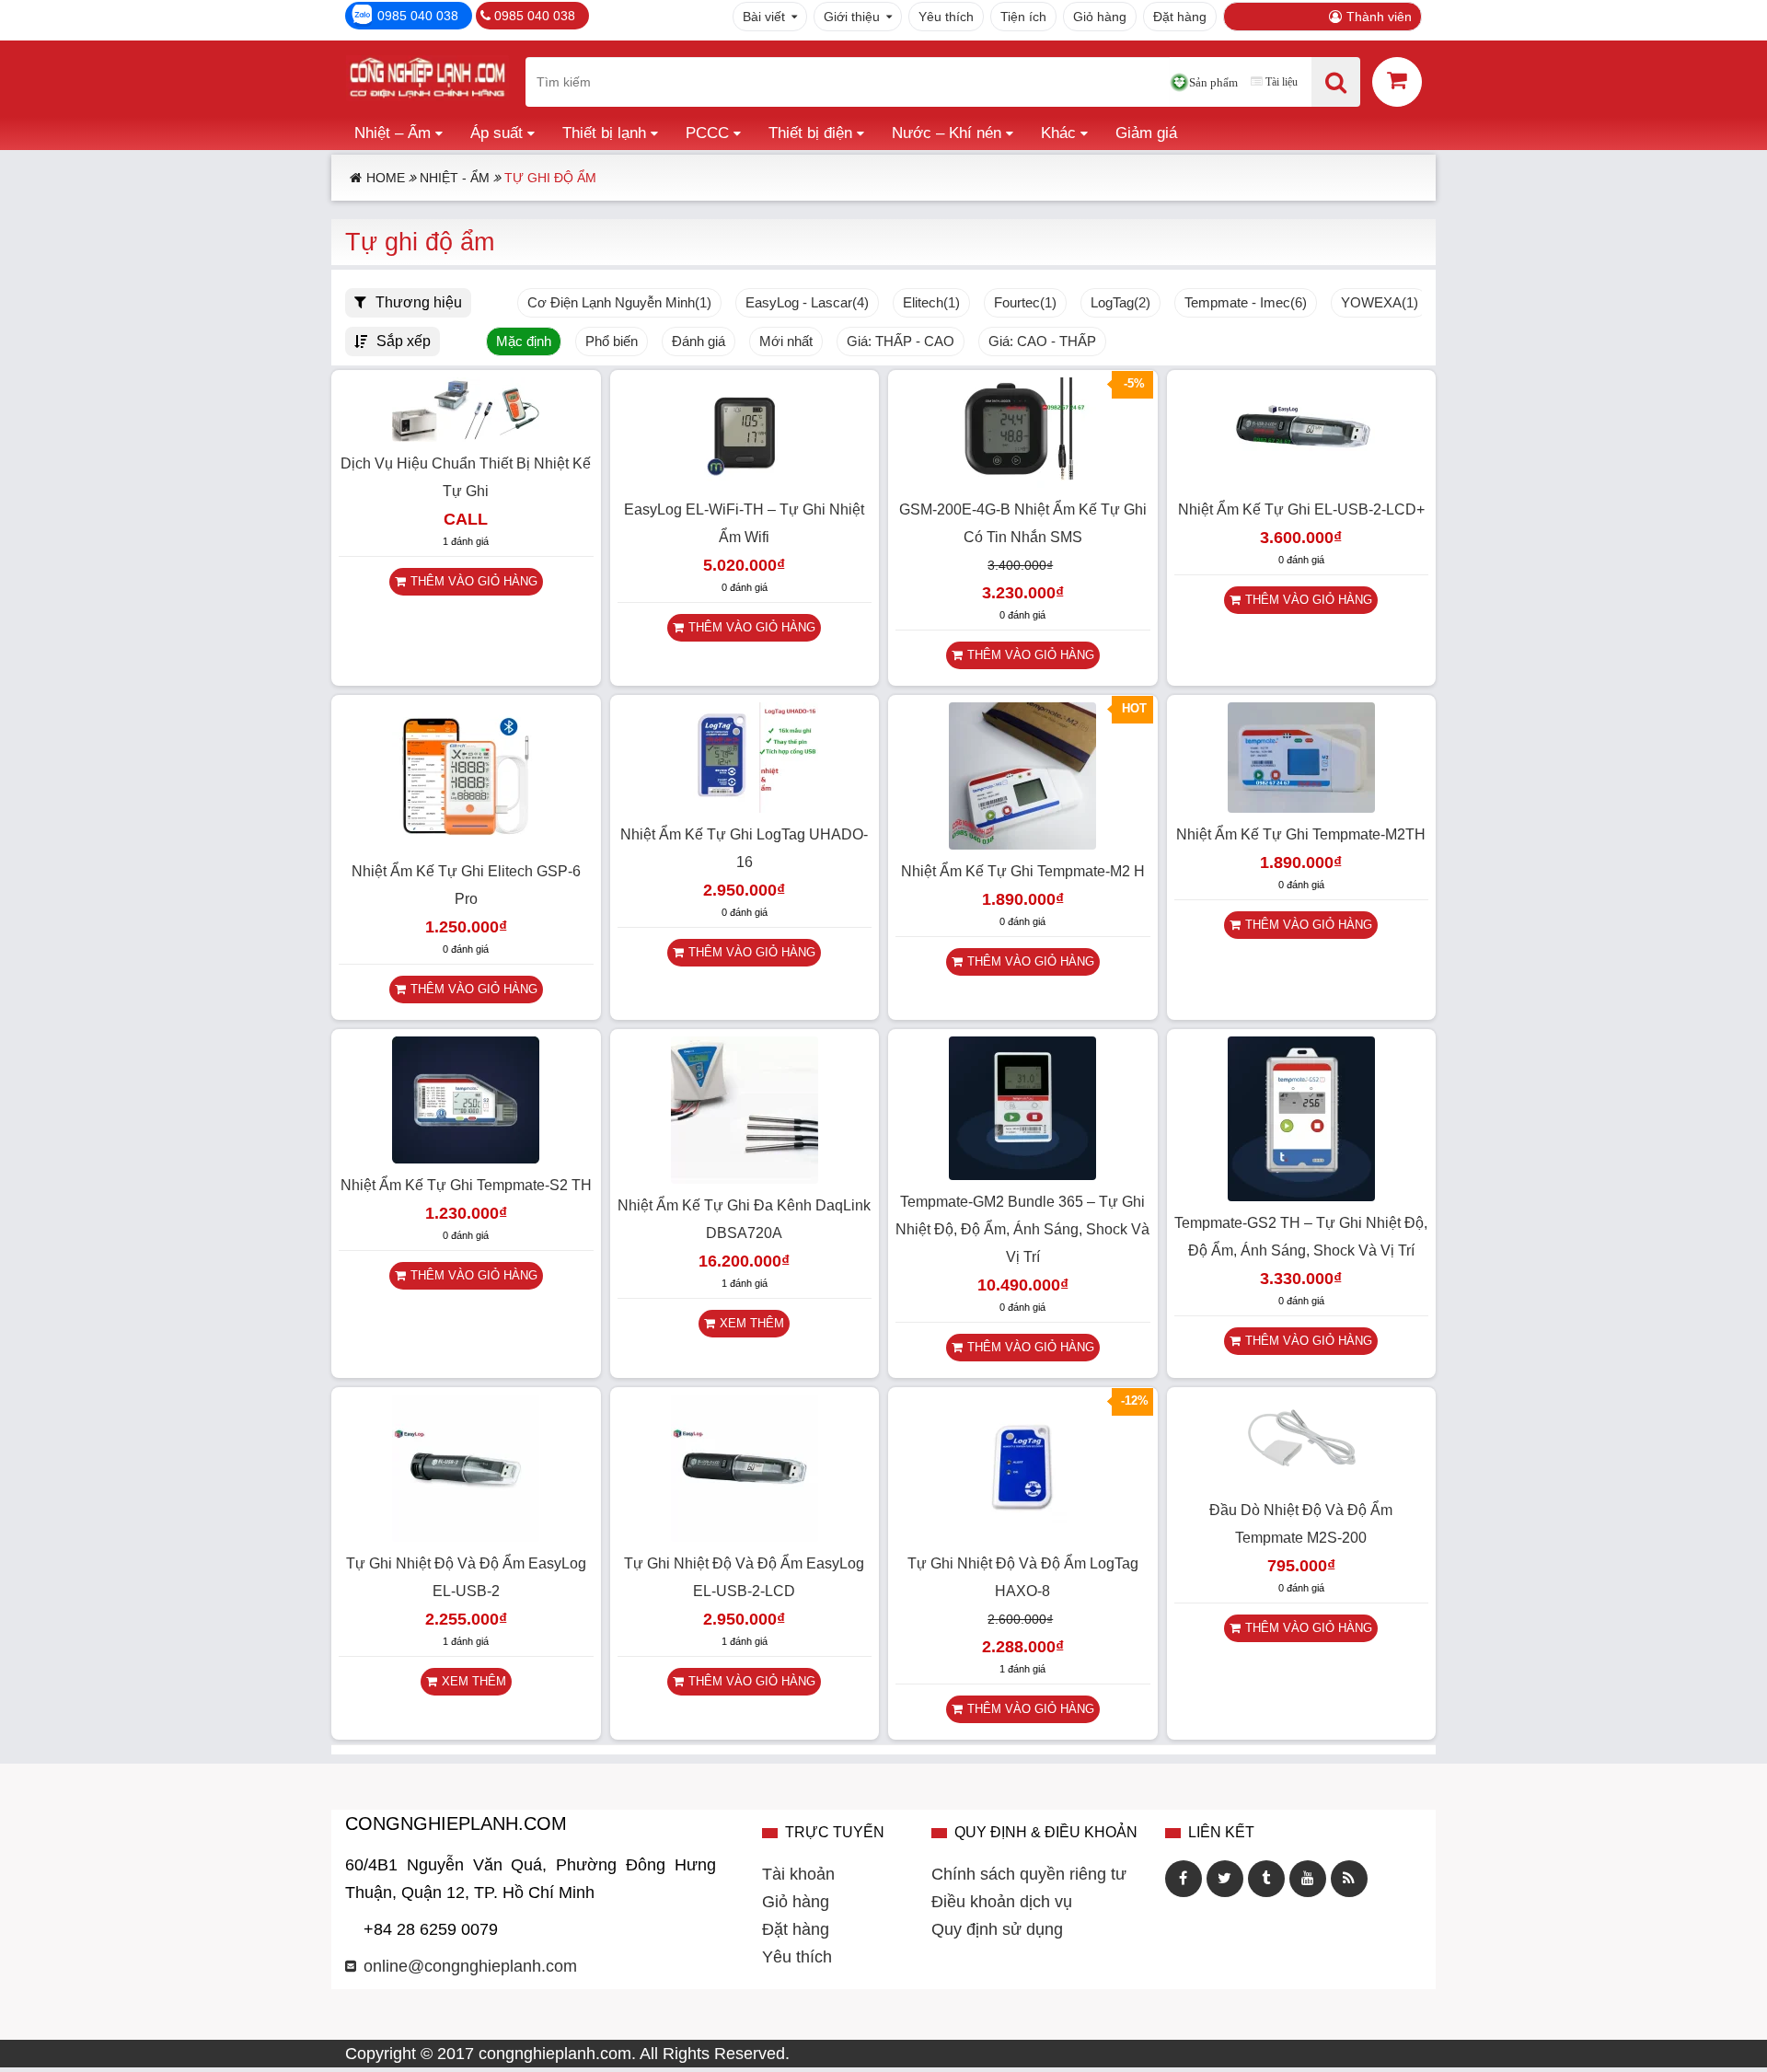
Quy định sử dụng (997, 1929)
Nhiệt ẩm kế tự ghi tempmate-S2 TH (466, 1185)
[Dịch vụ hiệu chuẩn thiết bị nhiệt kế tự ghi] (466, 436)
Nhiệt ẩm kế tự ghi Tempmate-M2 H (1023, 871)
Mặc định (524, 341)
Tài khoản (798, 1874)
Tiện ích (1023, 17)
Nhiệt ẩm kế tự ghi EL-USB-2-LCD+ (1301, 509)
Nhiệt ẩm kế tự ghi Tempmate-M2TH (1301, 834)
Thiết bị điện (810, 133)
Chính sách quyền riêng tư (1029, 1874)
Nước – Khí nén (947, 133)
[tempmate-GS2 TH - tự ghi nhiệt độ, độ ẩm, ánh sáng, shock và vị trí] (1301, 1196)
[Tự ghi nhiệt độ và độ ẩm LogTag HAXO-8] (1022, 1536)
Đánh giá (699, 341)
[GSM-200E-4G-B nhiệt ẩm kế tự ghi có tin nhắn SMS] (1022, 482)
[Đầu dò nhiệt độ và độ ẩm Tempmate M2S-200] (1301, 1483)
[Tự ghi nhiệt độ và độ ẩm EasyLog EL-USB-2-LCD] (745, 1536)
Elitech (931, 303)
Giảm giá (1146, 133)
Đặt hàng (1180, 17)
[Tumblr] (1266, 1879)
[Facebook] (1184, 1879)
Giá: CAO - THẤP (1042, 341)
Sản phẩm (1213, 82)
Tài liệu (1282, 82)
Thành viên (1379, 17)
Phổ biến (612, 341)
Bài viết (764, 17)
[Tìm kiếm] (1336, 82)
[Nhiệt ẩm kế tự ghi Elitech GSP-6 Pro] (466, 844)
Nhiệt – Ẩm (393, 133)
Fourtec (1025, 303)
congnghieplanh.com (555, 2054)
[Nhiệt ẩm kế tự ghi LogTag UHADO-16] (745, 807)
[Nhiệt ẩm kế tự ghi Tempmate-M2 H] (1022, 844)
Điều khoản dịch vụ (1002, 1902)
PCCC (707, 133)
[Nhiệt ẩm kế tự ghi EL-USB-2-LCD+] (1301, 482)
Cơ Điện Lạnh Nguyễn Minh (619, 303)
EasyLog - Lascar (807, 303)
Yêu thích (946, 17)
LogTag (1120, 303)
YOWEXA (1380, 303)
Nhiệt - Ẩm (455, 178)
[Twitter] (1225, 1879)
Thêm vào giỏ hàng (474, 581)
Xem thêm (752, 1323)
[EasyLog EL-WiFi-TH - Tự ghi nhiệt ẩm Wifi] (745, 482)
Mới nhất (786, 341)
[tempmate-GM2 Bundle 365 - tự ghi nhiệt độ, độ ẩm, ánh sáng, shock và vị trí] (1022, 1175)
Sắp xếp (404, 341)
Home (386, 178)
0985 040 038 (418, 16)
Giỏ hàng (1100, 17)
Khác (1058, 133)
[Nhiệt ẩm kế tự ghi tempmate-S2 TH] (466, 1158)
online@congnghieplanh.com (470, 1966)
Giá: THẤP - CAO (901, 341)
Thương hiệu (419, 302)
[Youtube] (1308, 1879)
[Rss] (1349, 1879)
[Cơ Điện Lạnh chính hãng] (427, 82)
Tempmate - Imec (1246, 303)
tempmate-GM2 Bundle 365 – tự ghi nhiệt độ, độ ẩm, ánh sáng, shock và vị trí (1022, 1229)
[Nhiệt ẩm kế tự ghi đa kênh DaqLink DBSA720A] (745, 1178)
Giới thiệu (852, 17)
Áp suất (497, 133)
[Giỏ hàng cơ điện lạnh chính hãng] (1397, 81)
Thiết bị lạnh (604, 133)
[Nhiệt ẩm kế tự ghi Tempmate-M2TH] (1301, 807)
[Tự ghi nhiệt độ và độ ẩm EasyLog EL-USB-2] (466, 1536)
